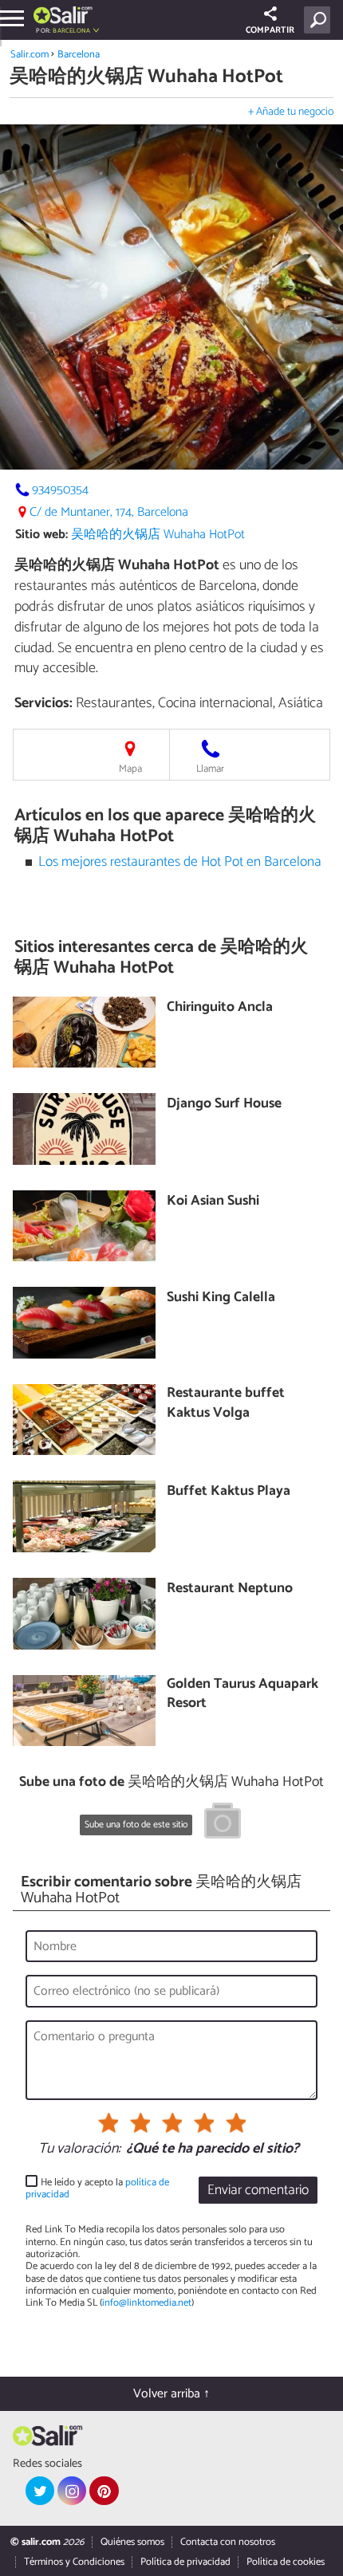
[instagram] (72, 2491)
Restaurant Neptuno (230, 1589)
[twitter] (40, 2491)
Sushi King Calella (221, 1298)
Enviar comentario (258, 2191)
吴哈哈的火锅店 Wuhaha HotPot (158, 535)
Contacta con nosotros (228, 2542)
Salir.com (30, 55)
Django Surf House (224, 1105)
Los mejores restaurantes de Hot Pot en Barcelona (180, 862)
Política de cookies (286, 2562)
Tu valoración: (79, 2149)
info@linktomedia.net (147, 2303)
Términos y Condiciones (74, 2562)
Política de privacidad (185, 2562)
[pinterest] (104, 2491)
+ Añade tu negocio (291, 112)
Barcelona (79, 55)
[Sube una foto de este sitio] (223, 1823)
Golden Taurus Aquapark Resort (242, 1695)
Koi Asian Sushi (213, 1202)
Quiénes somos (132, 2542)
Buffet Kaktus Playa (229, 1492)
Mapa (130, 769)
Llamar (210, 769)
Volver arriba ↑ (171, 2394)
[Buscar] (320, 20)
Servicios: (43, 703)
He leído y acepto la (97, 2189)
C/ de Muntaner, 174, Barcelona (109, 512)
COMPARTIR (270, 30)
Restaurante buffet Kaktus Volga (226, 1404)
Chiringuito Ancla (220, 1008)
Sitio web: (41, 535)
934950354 (60, 490)
